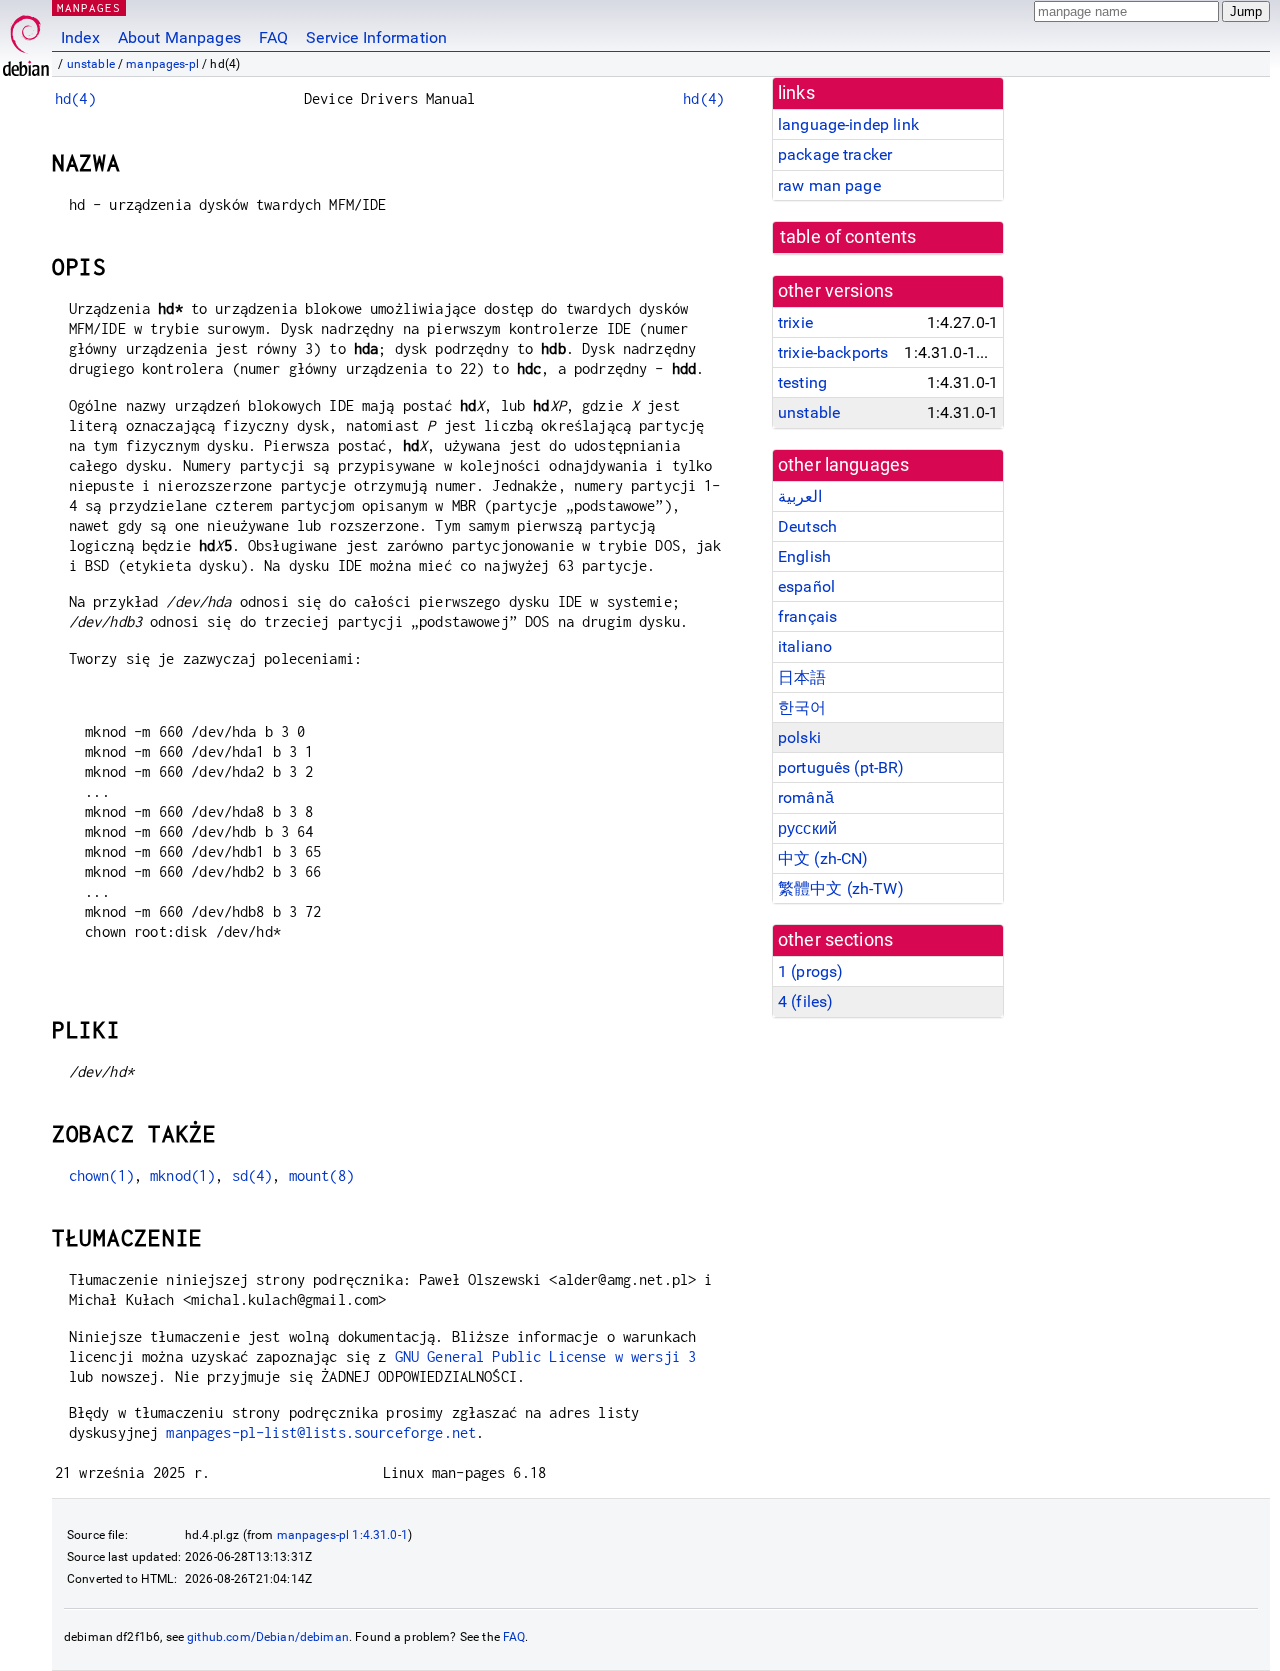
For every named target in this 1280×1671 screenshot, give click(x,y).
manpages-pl (162, 64)
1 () (810, 971)
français (807, 616)
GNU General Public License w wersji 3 (546, 1356)
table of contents (848, 237)
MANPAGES (89, 7)
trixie (795, 322)
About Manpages (179, 37)
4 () (805, 1001)
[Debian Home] (26, 40)
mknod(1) (182, 1175)
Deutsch (807, 526)
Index (80, 37)
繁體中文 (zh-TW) (841, 888)
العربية (800, 496)
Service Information (376, 37)
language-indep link (848, 124)
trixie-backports (833, 352)
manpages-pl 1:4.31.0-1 (342, 1535)
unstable (91, 64)
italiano (805, 646)
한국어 (802, 707)
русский (807, 828)
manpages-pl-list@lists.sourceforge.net (321, 1432)
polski (799, 737)
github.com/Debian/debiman (268, 1637)
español (806, 586)
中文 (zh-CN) (823, 858)
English (804, 556)
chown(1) (101, 1175)
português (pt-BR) (841, 767)
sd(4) (252, 1175)
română (806, 797)
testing (802, 382)
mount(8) (321, 1175)
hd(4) (75, 98)
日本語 (802, 677)
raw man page (829, 185)
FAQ (273, 37)
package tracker (835, 154)
